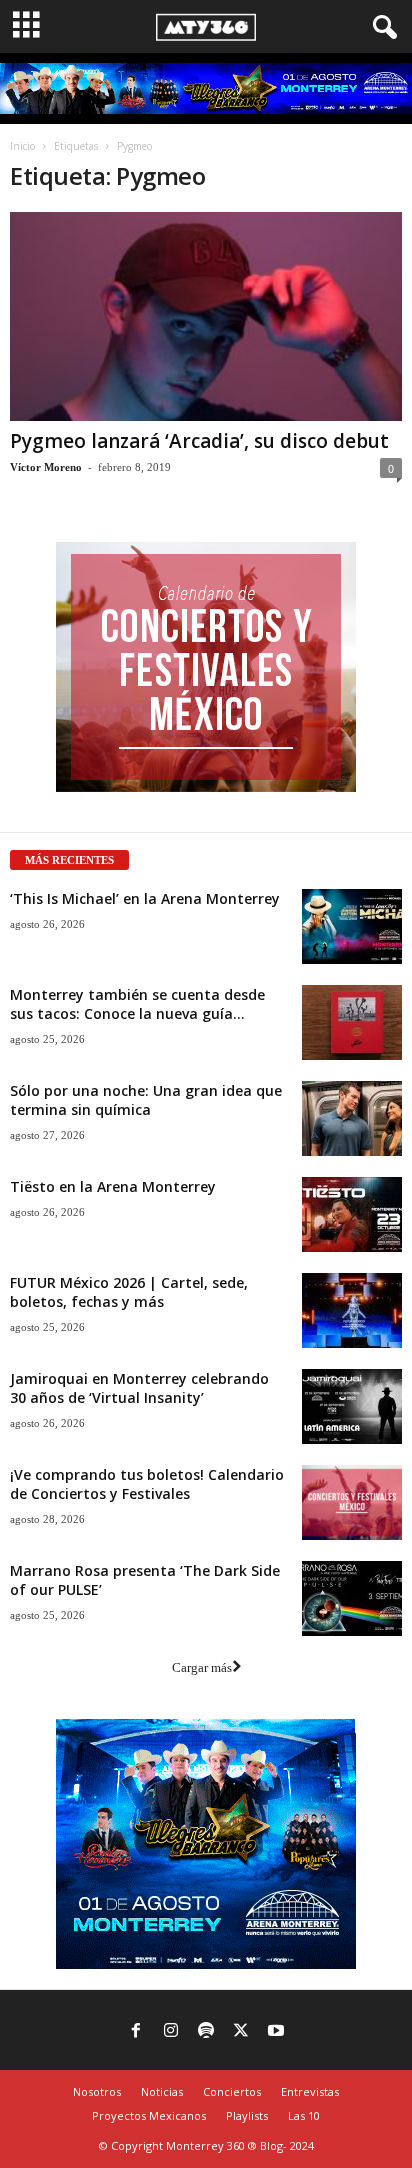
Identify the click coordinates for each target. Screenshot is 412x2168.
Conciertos (232, 2091)
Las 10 (304, 2115)
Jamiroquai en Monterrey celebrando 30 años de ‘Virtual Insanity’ (139, 1388)
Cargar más (202, 1667)
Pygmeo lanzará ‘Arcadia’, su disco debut (199, 441)
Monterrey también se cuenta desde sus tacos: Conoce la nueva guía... (137, 1004)
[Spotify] (206, 2032)
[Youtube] (276, 2032)
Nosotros (97, 2091)
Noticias (162, 2091)
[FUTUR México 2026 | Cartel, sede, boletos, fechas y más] (352, 1310)
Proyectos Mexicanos (149, 2115)
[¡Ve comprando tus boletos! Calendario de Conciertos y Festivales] (352, 1502)
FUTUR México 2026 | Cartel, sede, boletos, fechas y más (129, 1292)
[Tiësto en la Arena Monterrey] (352, 1214)
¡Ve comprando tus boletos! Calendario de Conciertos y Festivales (147, 1484)
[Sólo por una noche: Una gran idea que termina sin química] (352, 1118)
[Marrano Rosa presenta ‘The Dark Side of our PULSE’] (352, 1598)
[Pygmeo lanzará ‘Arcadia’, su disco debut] (206, 316)
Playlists (247, 2115)
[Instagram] (171, 2032)
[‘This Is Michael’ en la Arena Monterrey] (352, 926)
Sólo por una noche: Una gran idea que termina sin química (146, 1100)
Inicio (22, 146)
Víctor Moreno (46, 467)
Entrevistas (310, 2091)
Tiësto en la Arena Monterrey (113, 1186)
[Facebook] (136, 2032)
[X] (241, 2032)
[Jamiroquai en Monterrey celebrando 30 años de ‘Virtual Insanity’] (352, 1406)
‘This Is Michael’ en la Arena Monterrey (145, 898)
